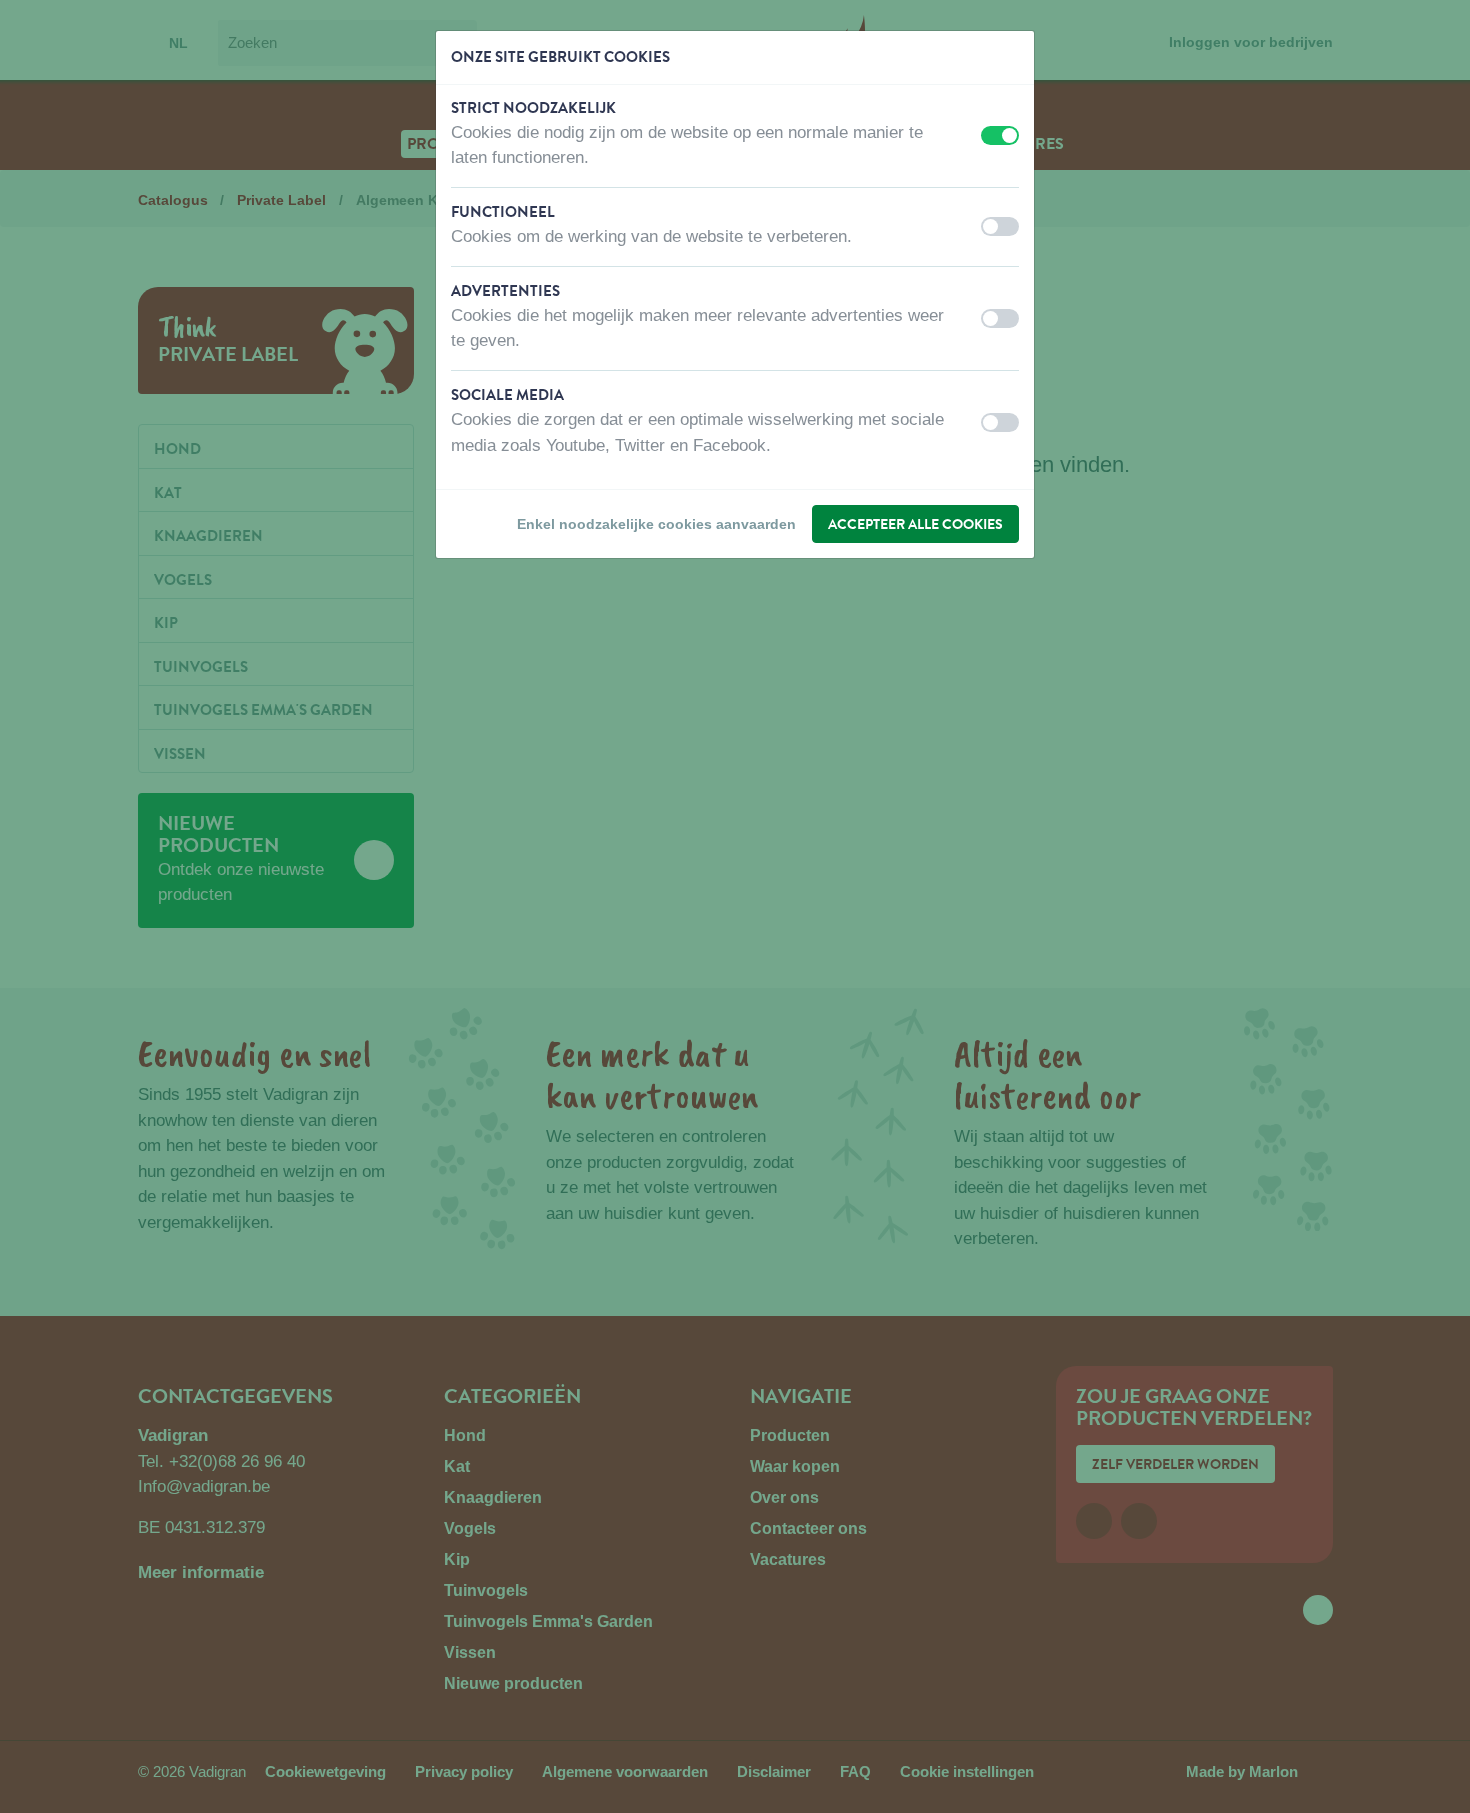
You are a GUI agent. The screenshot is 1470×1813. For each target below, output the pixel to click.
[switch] (1000, 135)
